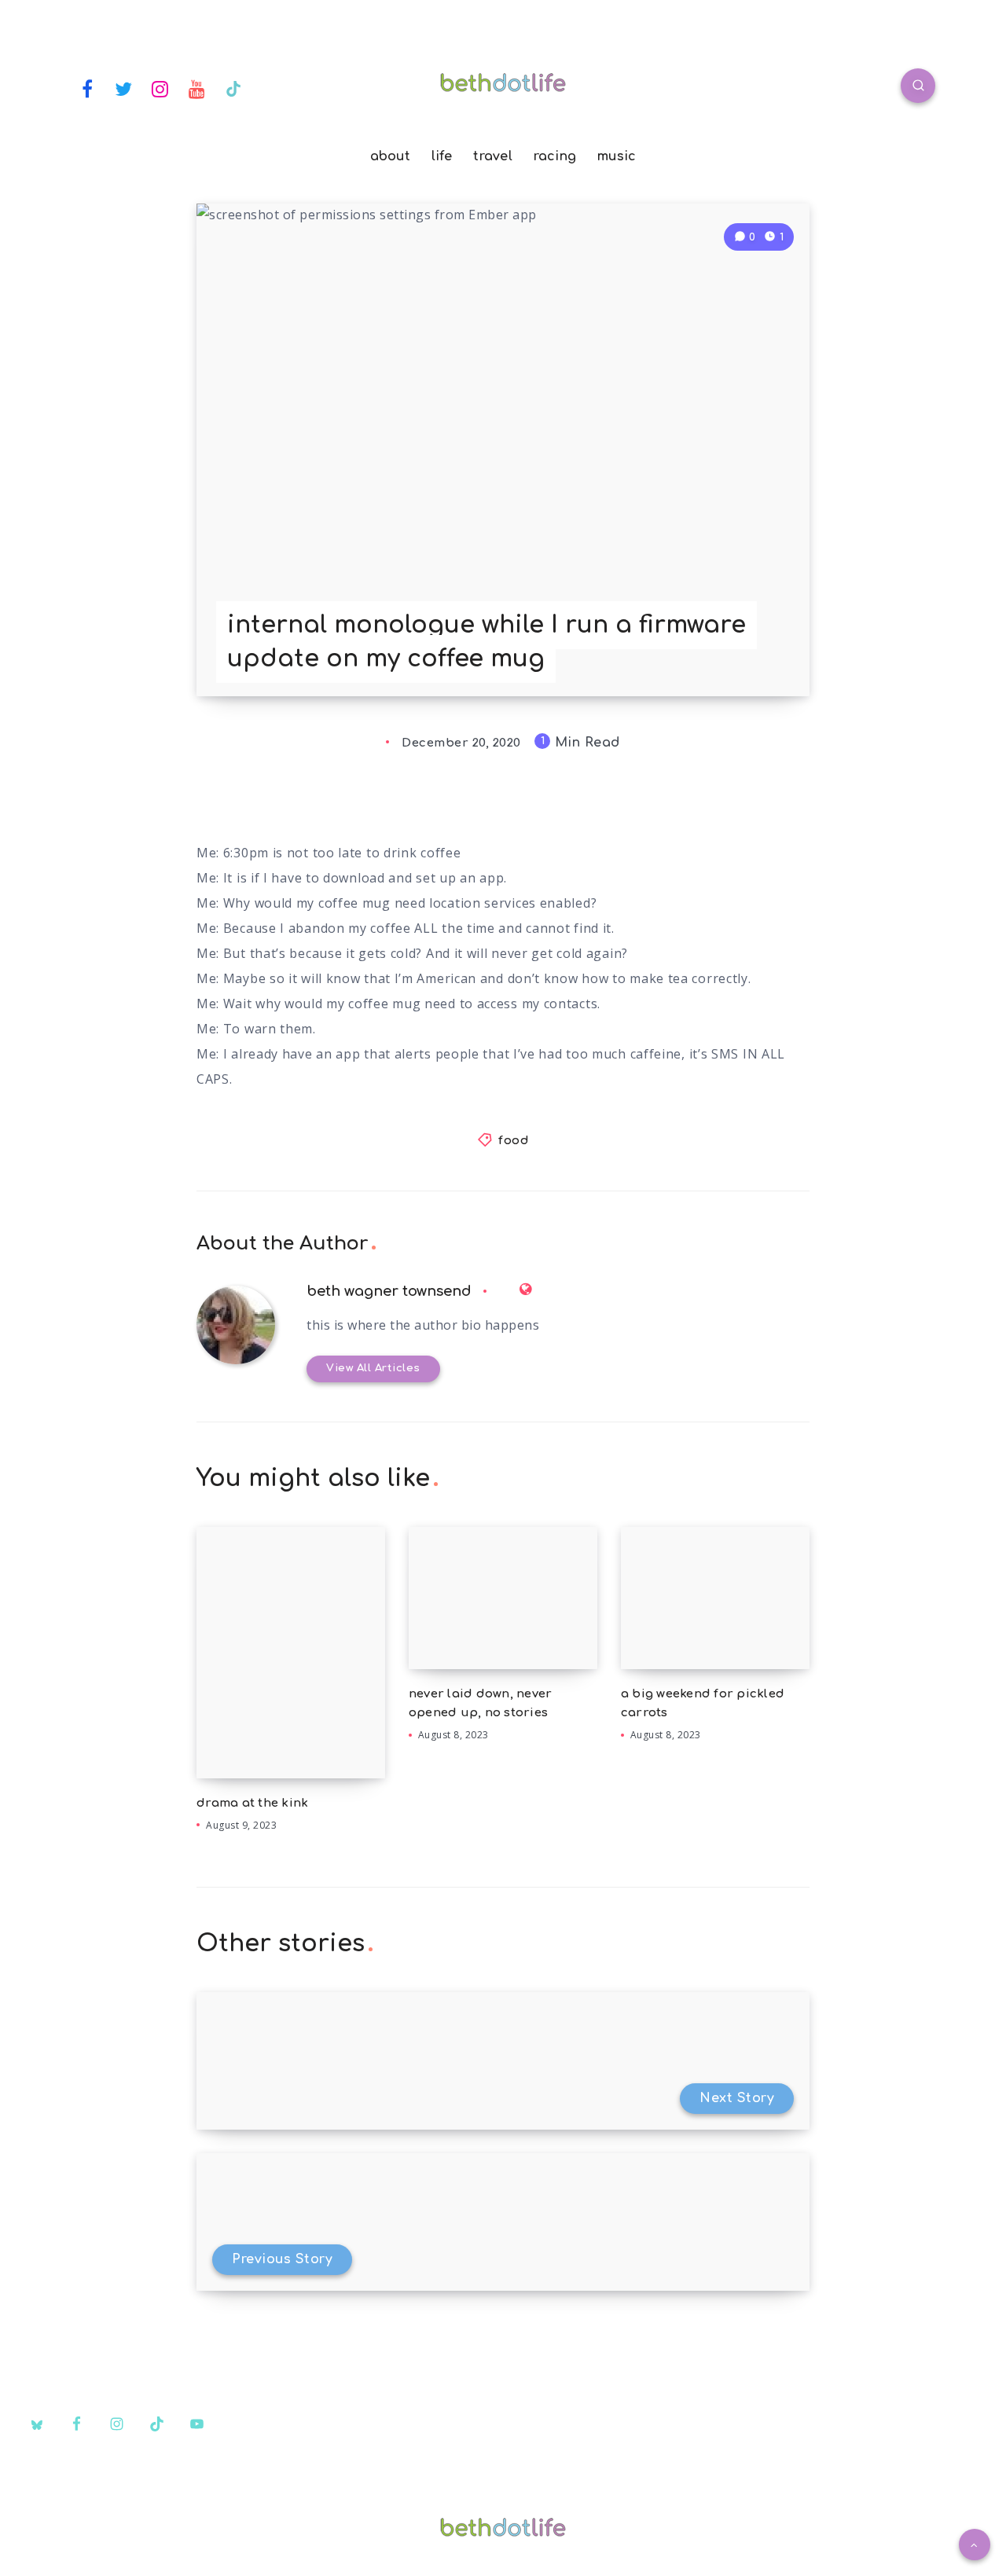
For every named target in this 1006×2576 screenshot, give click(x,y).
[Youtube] (197, 88)
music (617, 156)
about (391, 156)
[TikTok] (233, 88)
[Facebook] (87, 88)
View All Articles (373, 1368)
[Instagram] (160, 88)
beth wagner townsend (389, 1291)
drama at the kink (252, 1803)
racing (555, 156)
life (442, 156)
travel (493, 156)
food (514, 1141)
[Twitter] (124, 88)
